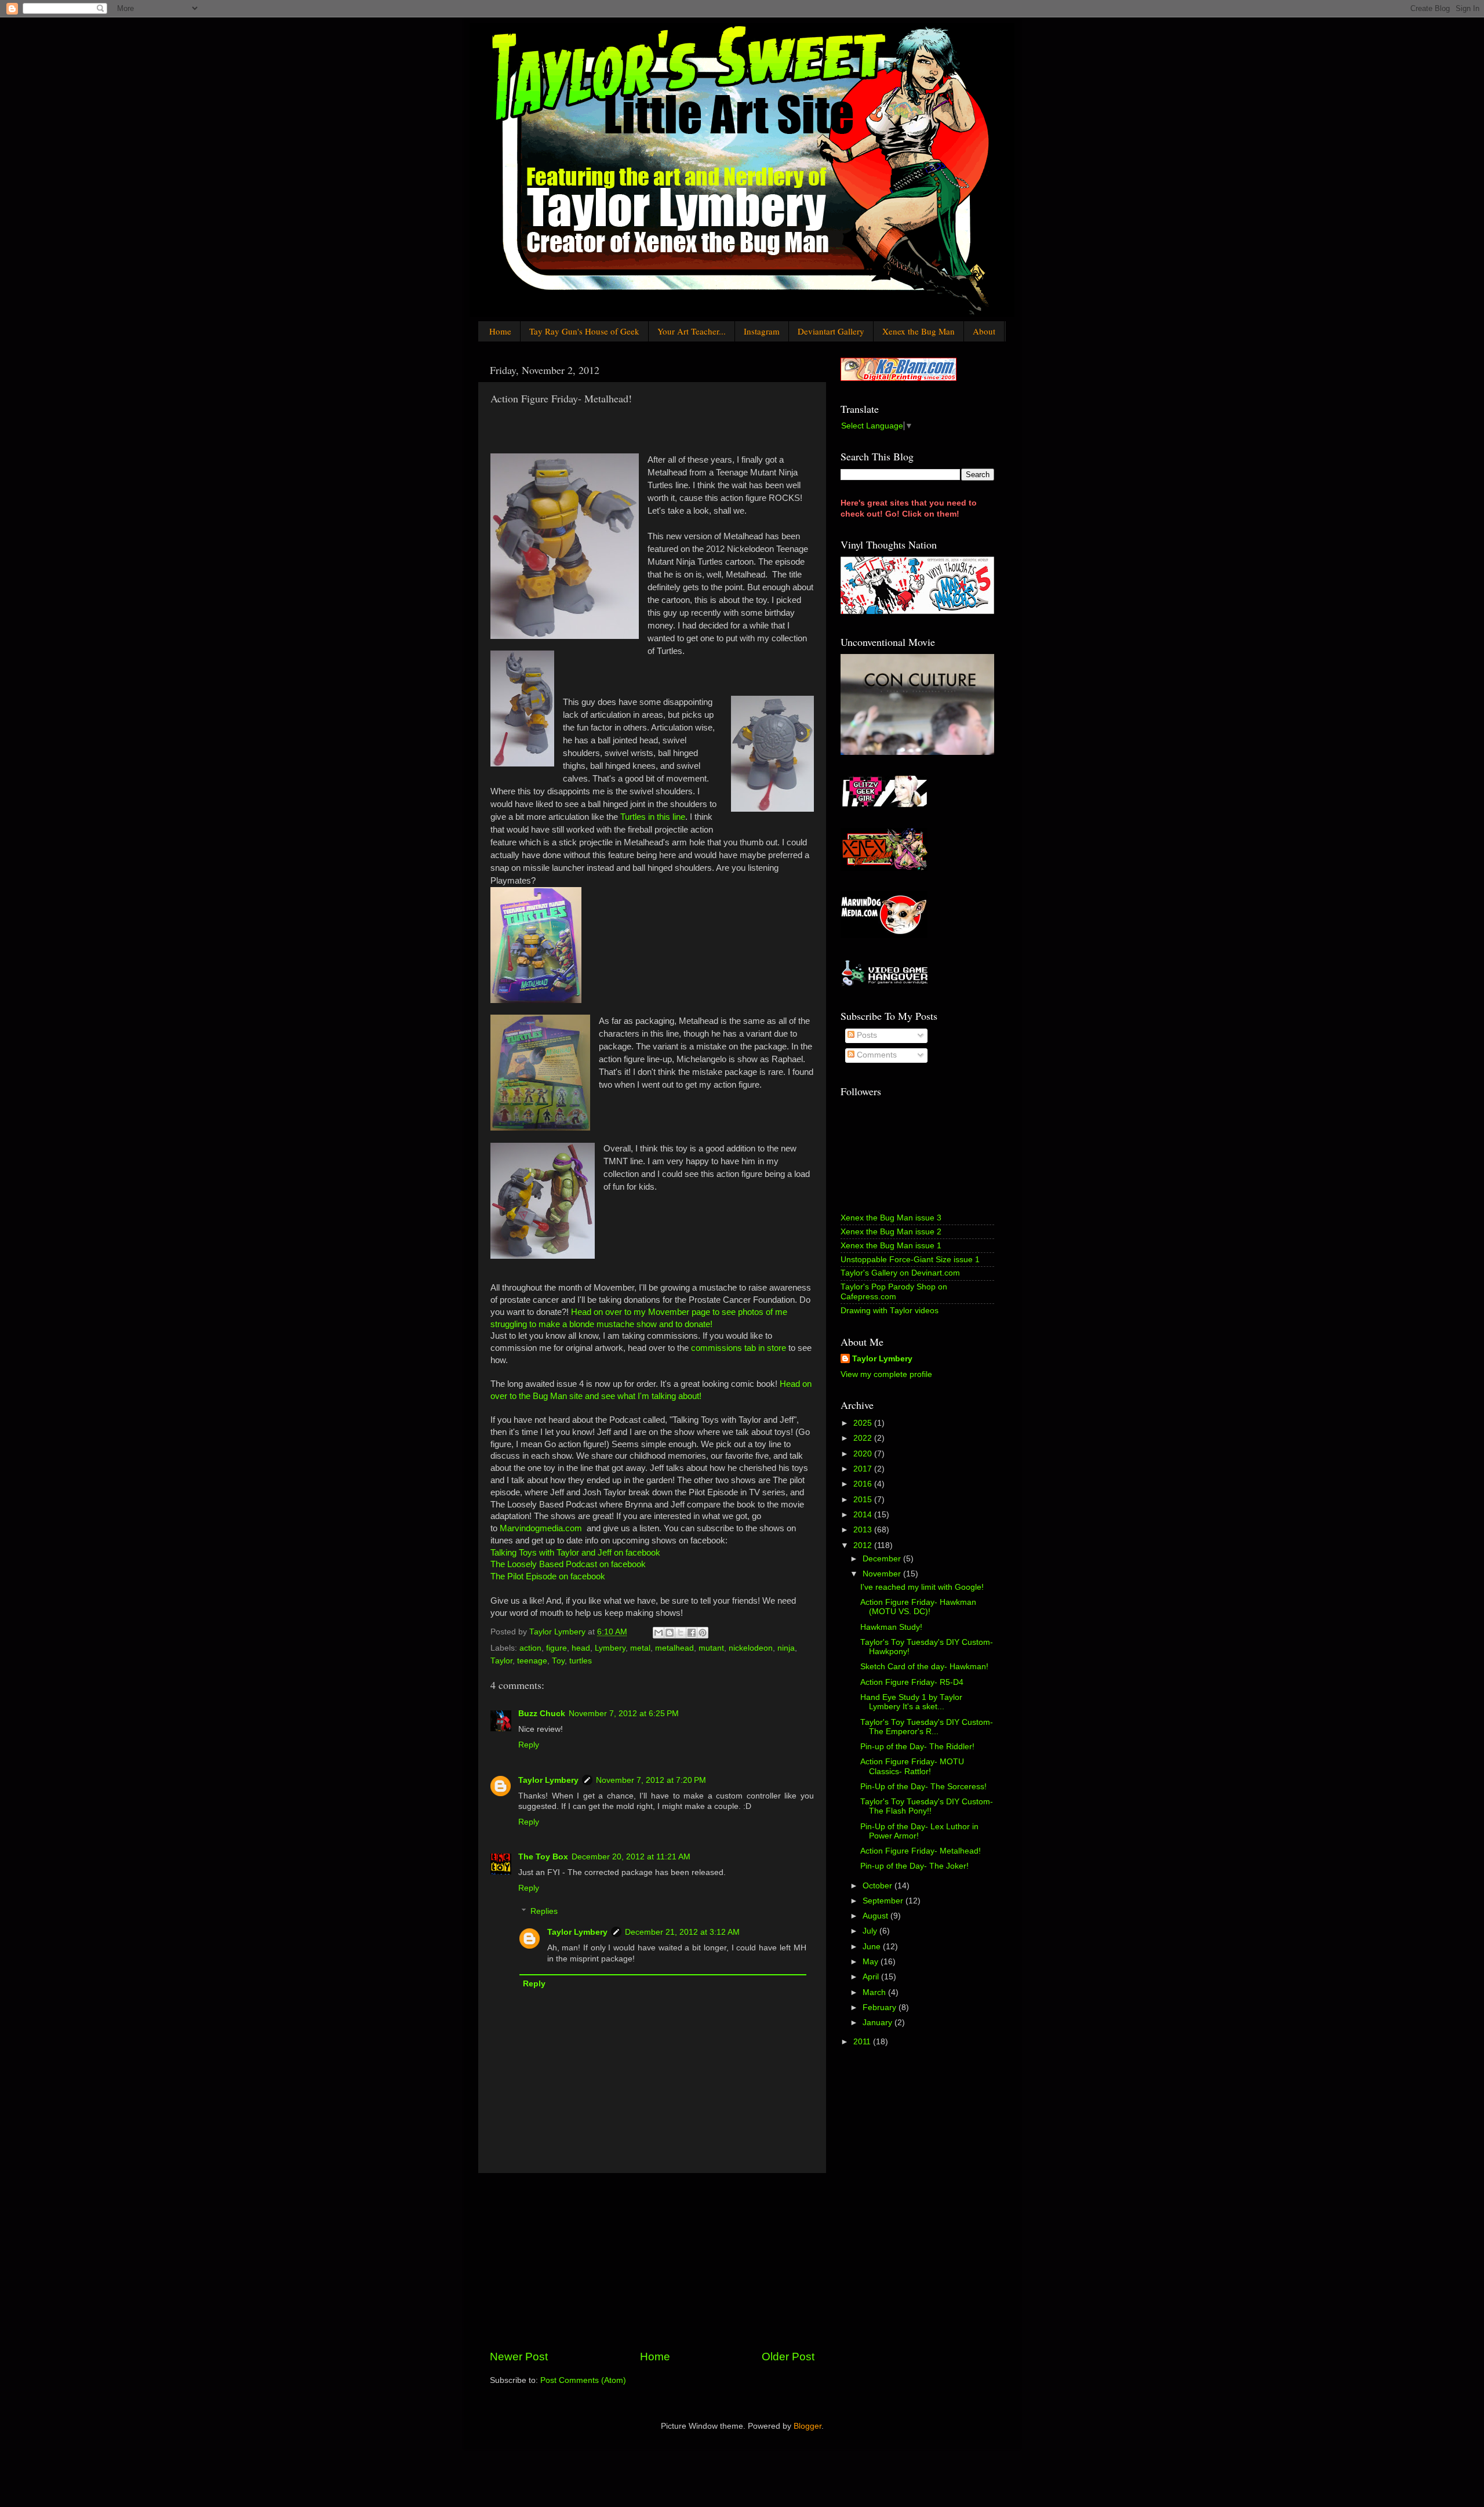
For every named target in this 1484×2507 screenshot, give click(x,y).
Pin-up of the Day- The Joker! (914, 1866)
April (872, 1977)
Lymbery (610, 1648)
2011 (863, 2042)
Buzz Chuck (542, 1714)
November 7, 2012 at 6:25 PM (624, 1714)
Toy (558, 1661)
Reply (529, 1745)
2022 (864, 1438)
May (872, 1962)
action (530, 1648)
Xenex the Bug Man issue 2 (891, 1232)
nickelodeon (751, 1648)
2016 (864, 1484)
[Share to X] (681, 1633)
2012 (864, 1545)
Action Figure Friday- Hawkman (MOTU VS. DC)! (918, 1607)
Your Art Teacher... (692, 331)
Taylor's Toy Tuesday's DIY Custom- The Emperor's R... (927, 1727)
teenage (532, 1661)
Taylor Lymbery (548, 1780)
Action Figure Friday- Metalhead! (921, 1851)
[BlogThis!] (670, 1633)
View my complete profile (886, 1374)
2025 (864, 1423)
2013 (864, 1530)
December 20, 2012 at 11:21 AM (631, 1857)
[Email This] (659, 1633)
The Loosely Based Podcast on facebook (568, 1564)
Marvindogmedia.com (541, 1528)
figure (556, 1648)
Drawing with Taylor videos (890, 1311)
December (883, 1559)
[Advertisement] (652, 2261)
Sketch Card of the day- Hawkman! (924, 1667)
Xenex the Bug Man (919, 331)
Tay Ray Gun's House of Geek (584, 331)
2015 (864, 1500)
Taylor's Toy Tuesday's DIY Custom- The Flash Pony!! (927, 1806)
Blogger (808, 2426)
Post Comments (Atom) (583, 2380)
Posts (866, 1035)
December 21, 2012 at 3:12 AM (682, 1932)
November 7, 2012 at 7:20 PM (651, 1780)
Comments (876, 1055)
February (881, 2008)
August (876, 1916)
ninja (786, 1648)
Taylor (501, 1661)
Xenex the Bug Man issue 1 (891, 1246)
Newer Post (519, 2357)
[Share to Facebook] (692, 1633)
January (879, 2023)
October (879, 1886)
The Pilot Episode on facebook (548, 1576)
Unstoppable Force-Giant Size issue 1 (910, 1260)
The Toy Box (543, 1857)
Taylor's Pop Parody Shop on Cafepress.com (894, 1291)
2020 (864, 1454)
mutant (711, 1648)
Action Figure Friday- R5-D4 (912, 1682)
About (984, 331)
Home (500, 331)
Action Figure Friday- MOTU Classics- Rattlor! (912, 1766)
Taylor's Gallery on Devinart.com (900, 1273)
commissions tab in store (739, 1348)
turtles (581, 1661)
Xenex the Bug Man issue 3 (891, 1218)
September (884, 1901)
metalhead (674, 1648)
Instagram (762, 331)
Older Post (788, 2357)
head (581, 1648)
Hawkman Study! (891, 1627)
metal (640, 1648)
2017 (864, 1469)
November (883, 1574)
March (875, 1992)
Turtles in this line (653, 817)
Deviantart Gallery (831, 331)
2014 (864, 1515)
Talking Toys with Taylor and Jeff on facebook (575, 1553)
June (873, 1947)
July (871, 1931)
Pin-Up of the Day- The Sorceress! (923, 1787)
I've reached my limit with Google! (922, 1587)
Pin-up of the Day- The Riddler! (917, 1747)
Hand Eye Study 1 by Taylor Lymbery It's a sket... (911, 1702)
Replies (544, 1911)
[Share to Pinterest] (703, 1633)
